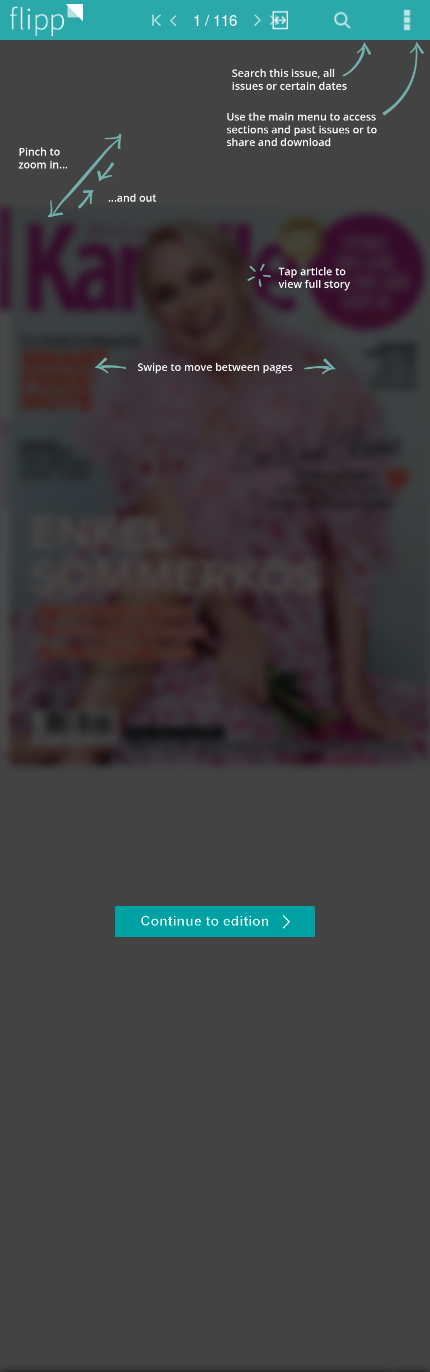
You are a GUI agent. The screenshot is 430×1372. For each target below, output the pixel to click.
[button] (215, 924)
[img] (215, 706)
